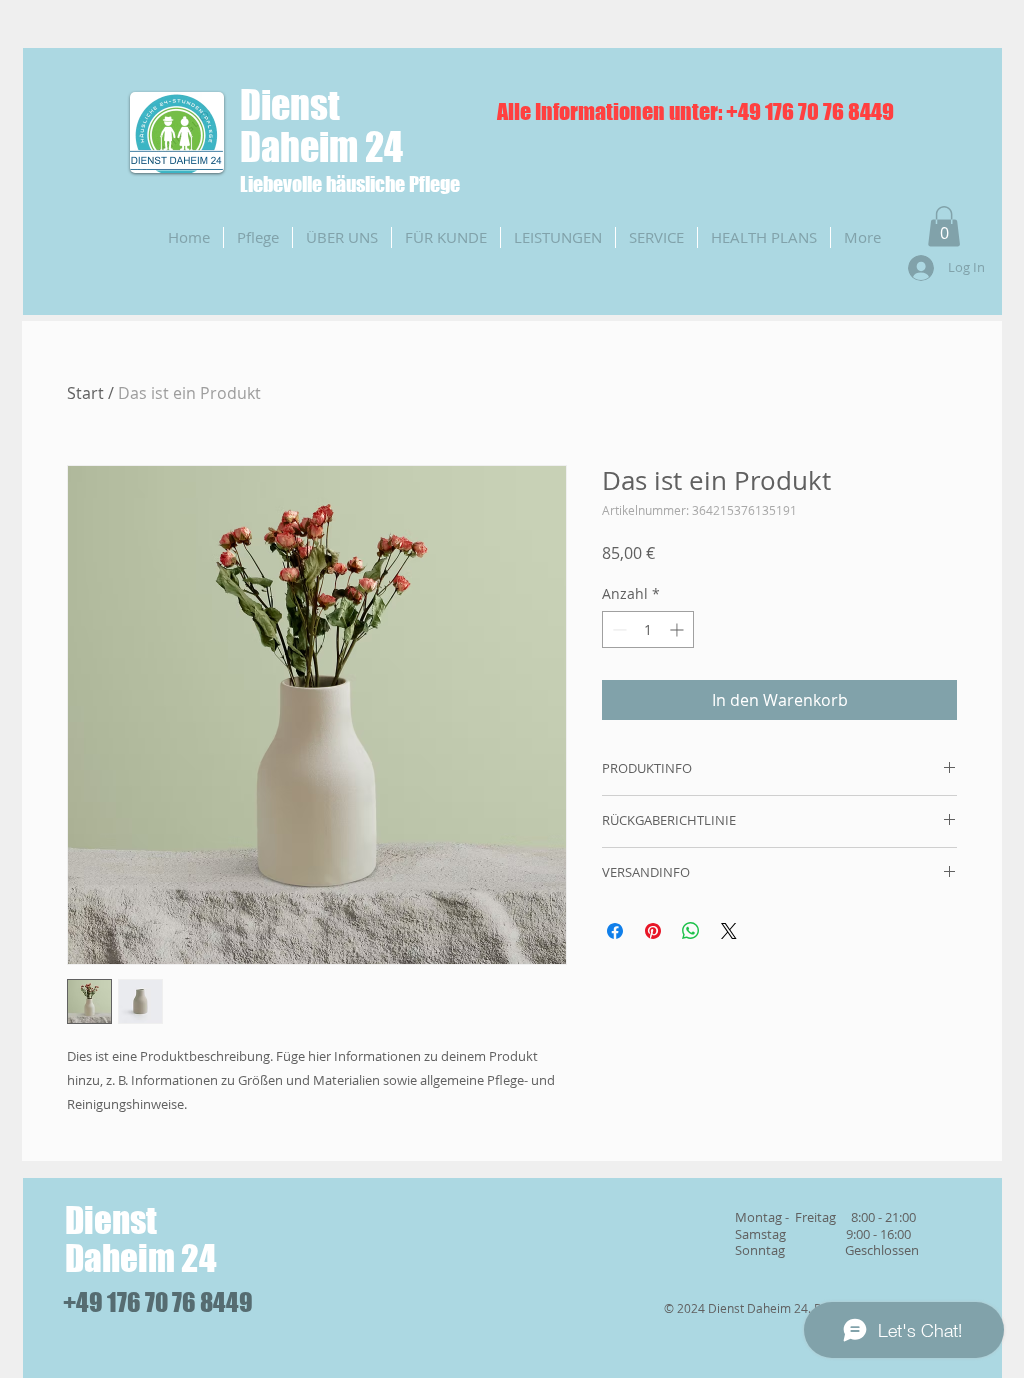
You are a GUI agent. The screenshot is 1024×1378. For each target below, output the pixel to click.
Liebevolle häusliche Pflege (350, 184)
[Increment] (678, 629)
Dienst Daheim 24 (321, 126)
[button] (944, 226)
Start (85, 393)
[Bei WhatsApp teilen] (691, 931)
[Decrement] (617, 629)
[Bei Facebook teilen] (615, 931)
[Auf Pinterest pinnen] (653, 931)
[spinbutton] (648, 629)
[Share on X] (729, 931)
